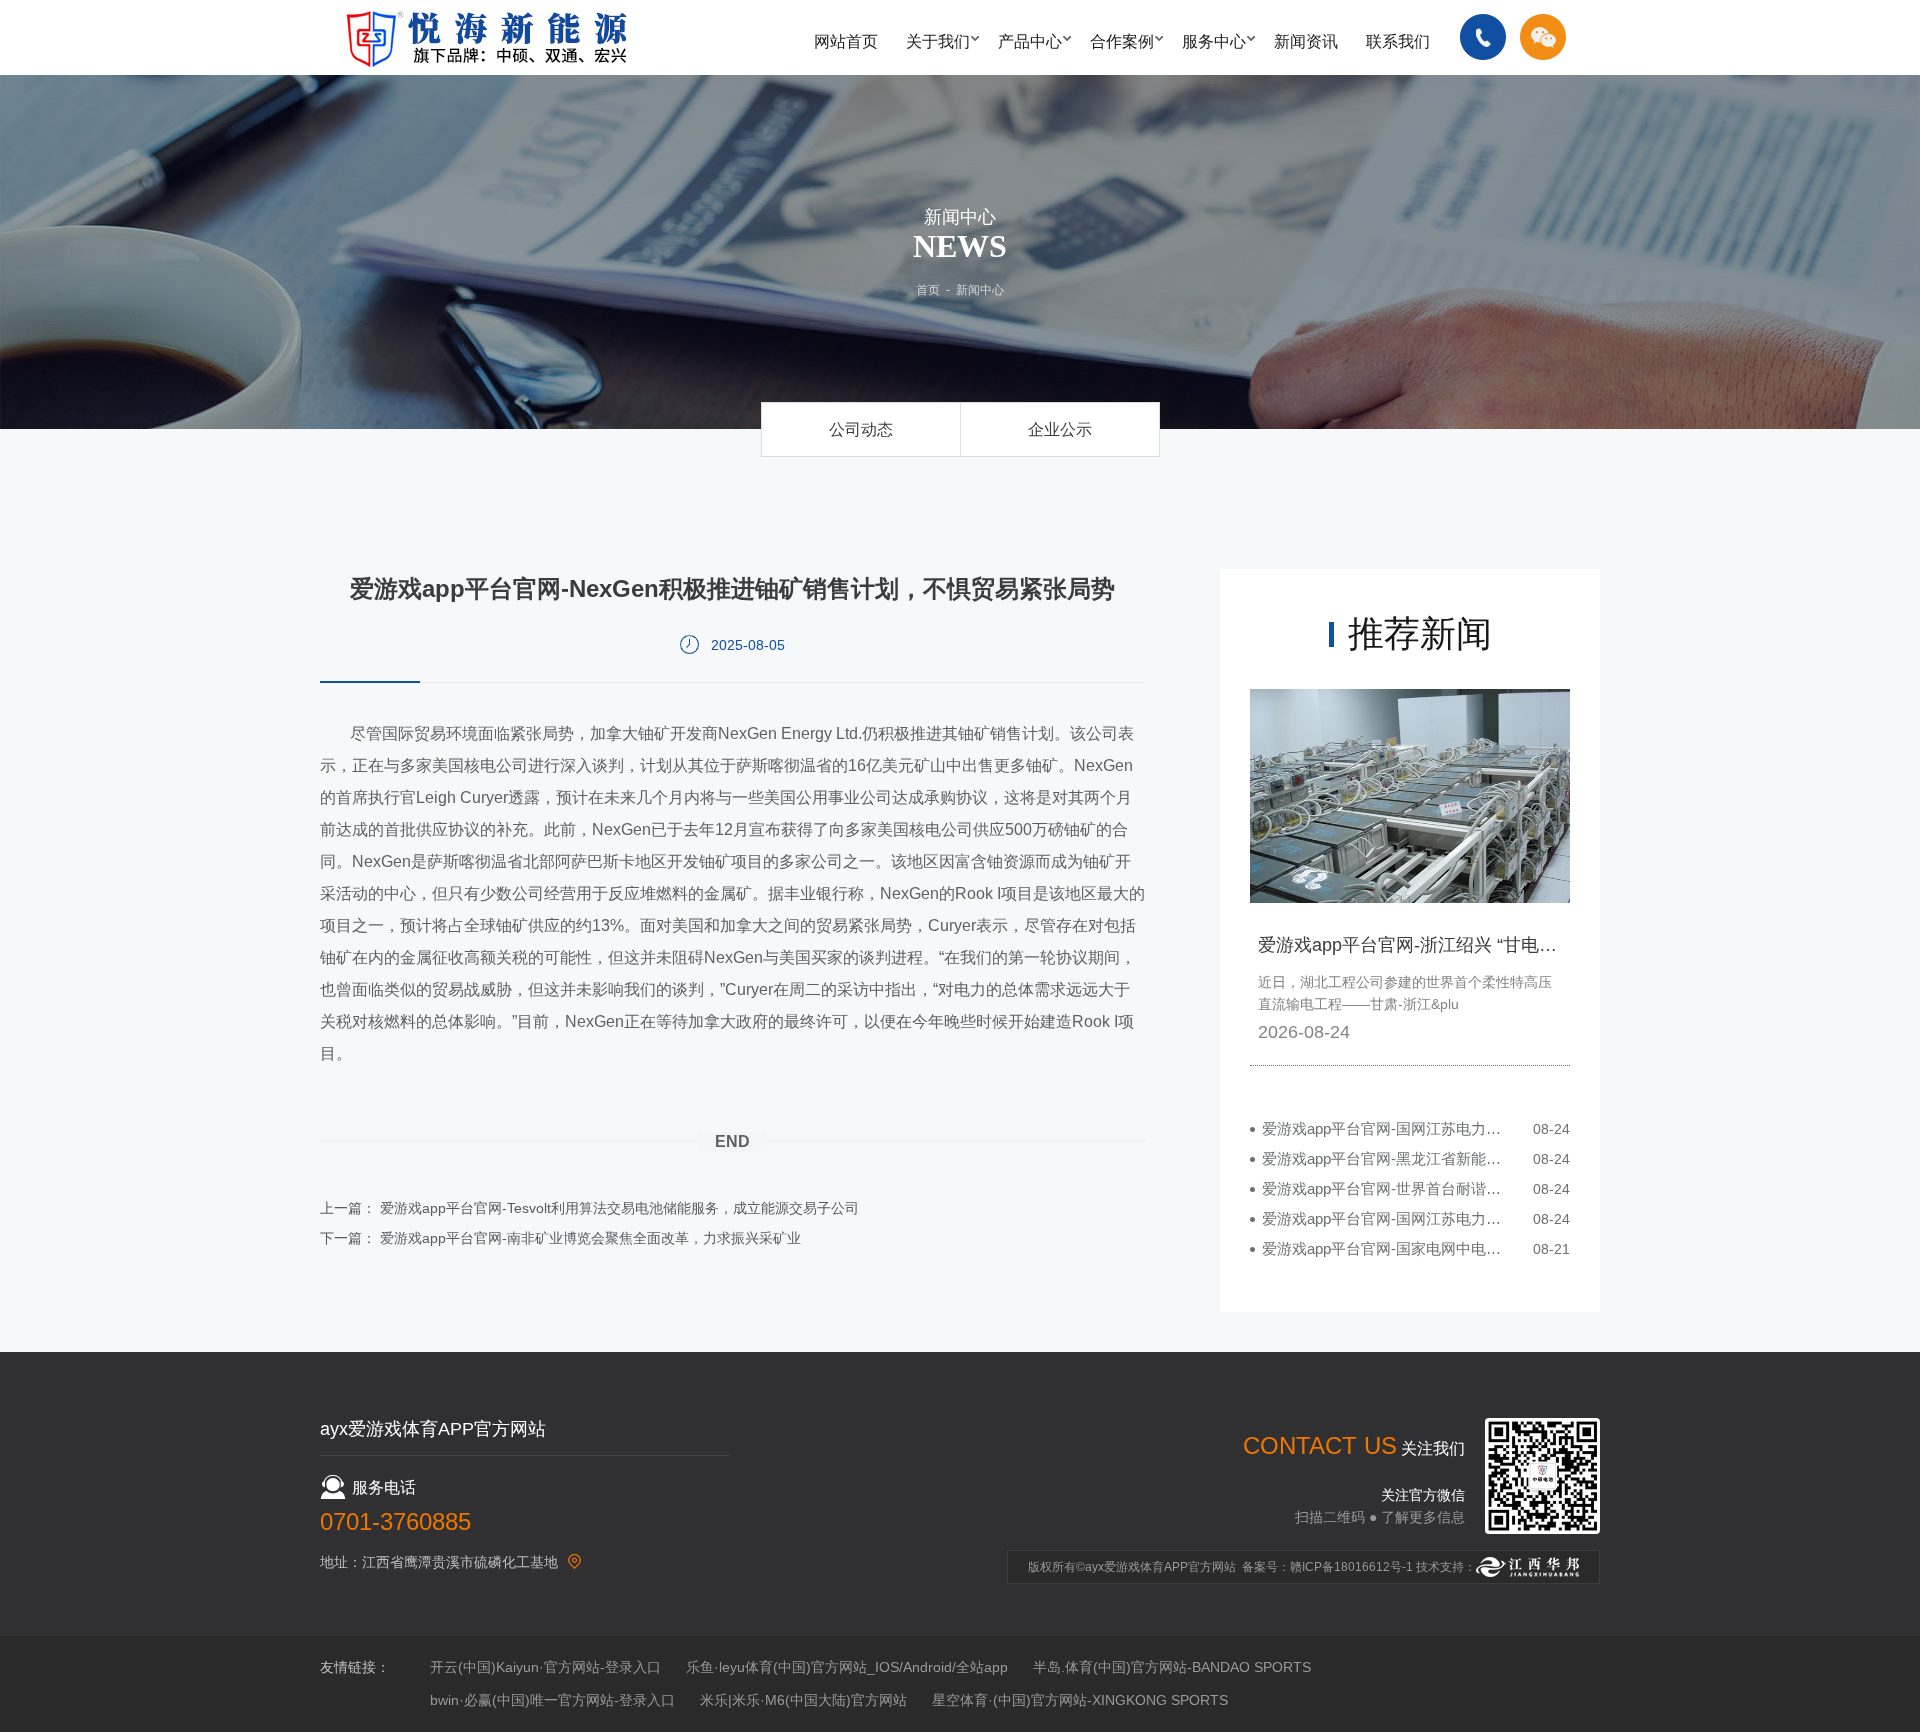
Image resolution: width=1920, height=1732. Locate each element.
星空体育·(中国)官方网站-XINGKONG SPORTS (1080, 1700)
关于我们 (938, 41)
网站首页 (846, 41)
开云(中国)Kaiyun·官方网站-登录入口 (545, 1667)
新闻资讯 (1306, 41)
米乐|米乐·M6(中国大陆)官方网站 (803, 1700)
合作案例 (1122, 41)
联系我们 (1398, 41)
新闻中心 (980, 290)
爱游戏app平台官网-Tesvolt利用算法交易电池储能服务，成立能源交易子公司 (619, 1208)
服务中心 (1214, 41)
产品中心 (1030, 41)
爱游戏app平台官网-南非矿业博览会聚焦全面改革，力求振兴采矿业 (590, 1238)
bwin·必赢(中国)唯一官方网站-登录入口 (552, 1700)
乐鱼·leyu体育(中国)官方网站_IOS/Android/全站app (847, 1667)
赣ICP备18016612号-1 (1351, 1567)
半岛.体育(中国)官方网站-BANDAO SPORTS (1172, 1667)
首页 (928, 290)
